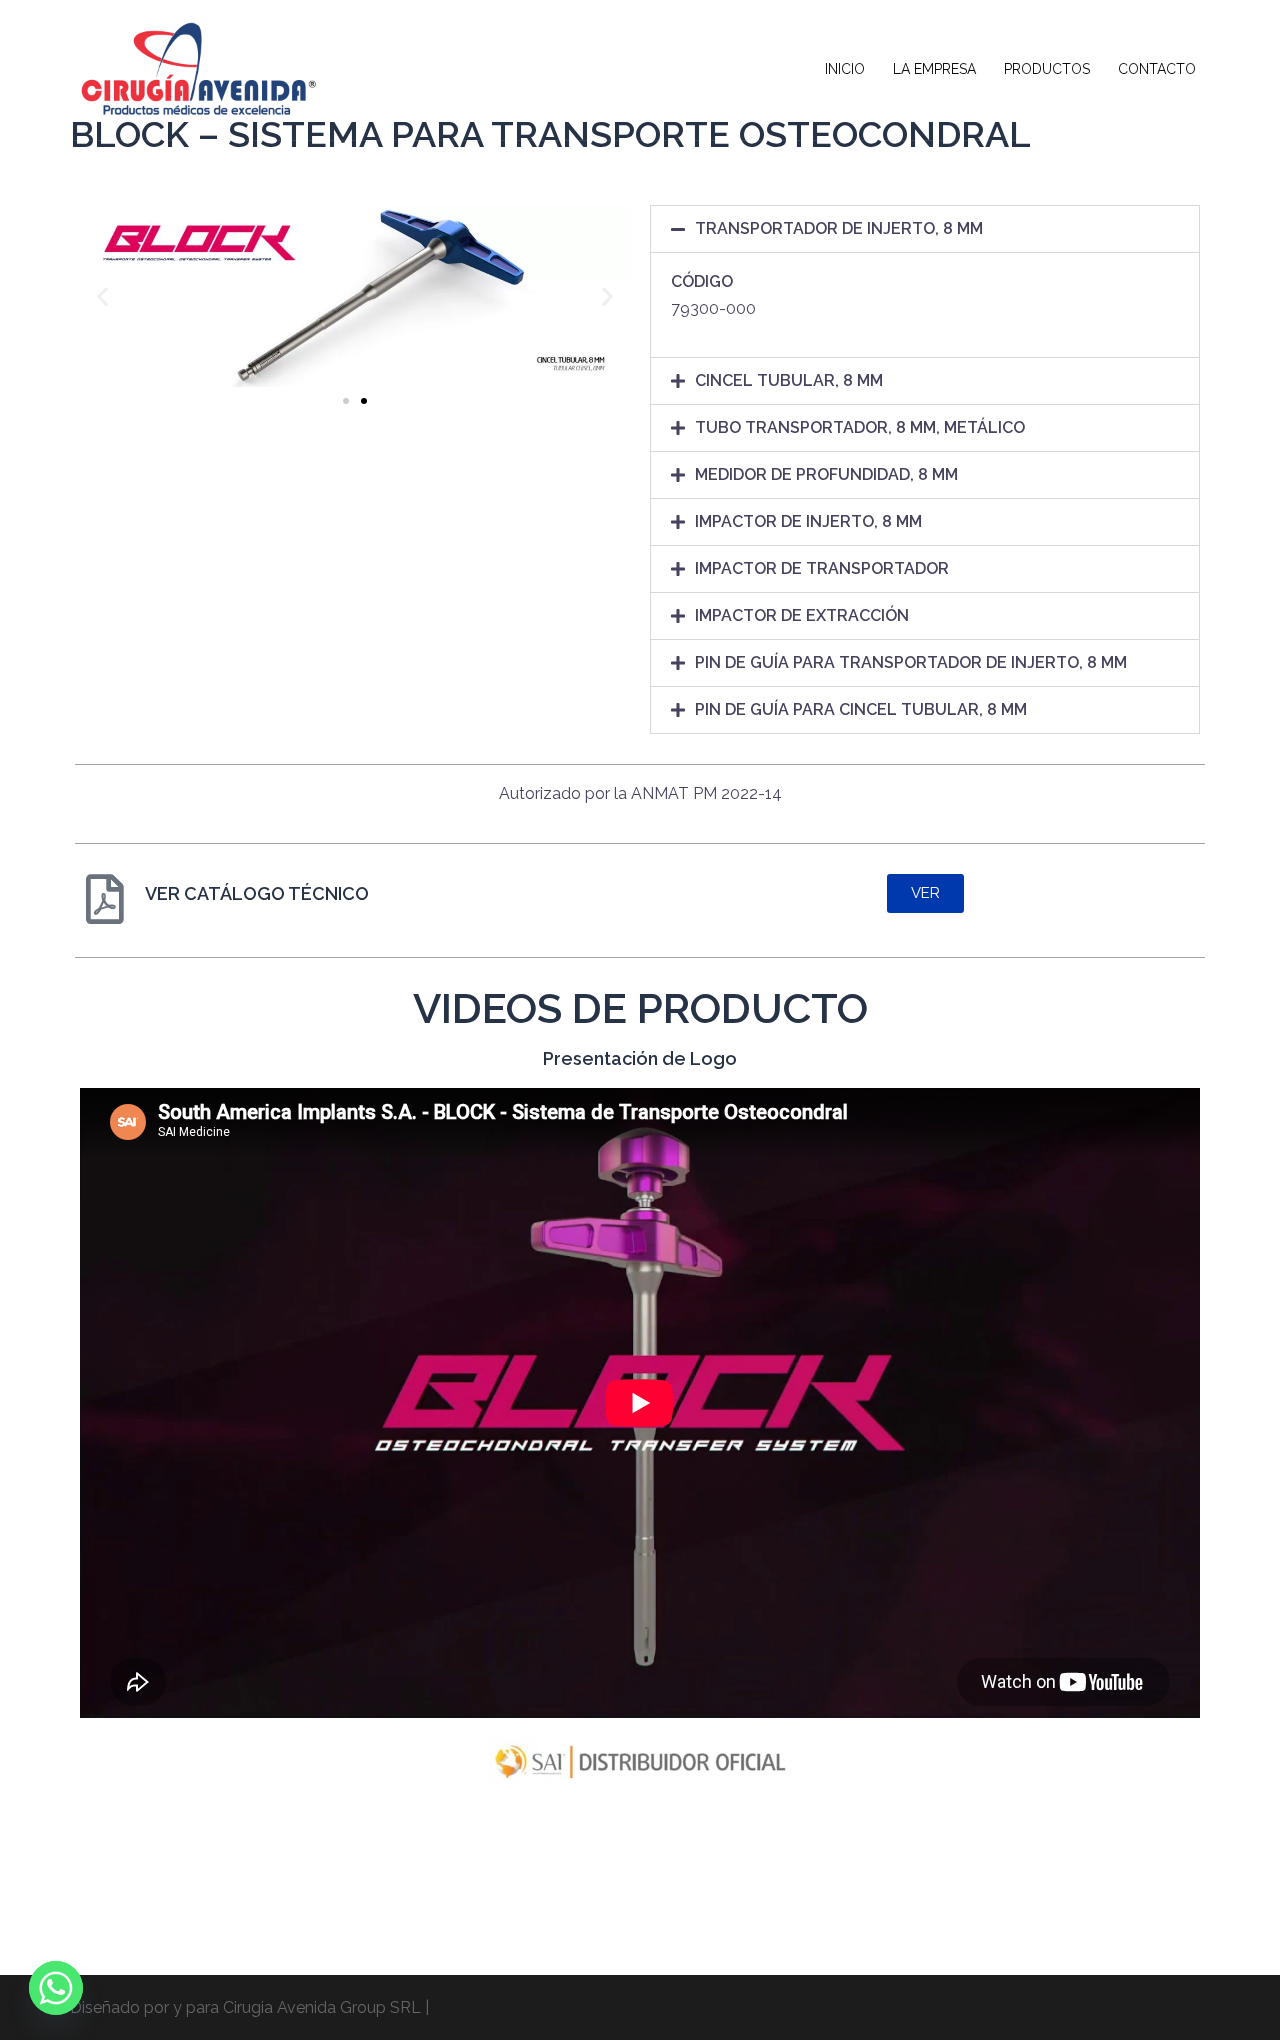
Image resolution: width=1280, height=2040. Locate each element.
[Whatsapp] (56, 1988)
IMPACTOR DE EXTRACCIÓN (802, 615)
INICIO (845, 69)
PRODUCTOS (1047, 69)
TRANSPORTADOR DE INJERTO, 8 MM (839, 228)
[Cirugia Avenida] (195, 68)
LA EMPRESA (934, 69)
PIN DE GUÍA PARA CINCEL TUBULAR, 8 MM (861, 709)
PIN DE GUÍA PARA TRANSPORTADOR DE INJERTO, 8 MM (911, 662)
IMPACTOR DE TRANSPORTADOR (822, 568)
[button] (102, 296)
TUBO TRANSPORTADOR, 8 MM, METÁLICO (860, 427)
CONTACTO (1157, 69)
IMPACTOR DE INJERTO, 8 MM (808, 521)
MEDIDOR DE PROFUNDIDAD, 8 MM (826, 474)
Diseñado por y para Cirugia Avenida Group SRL (245, 2007)
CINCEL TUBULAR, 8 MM (789, 380)
